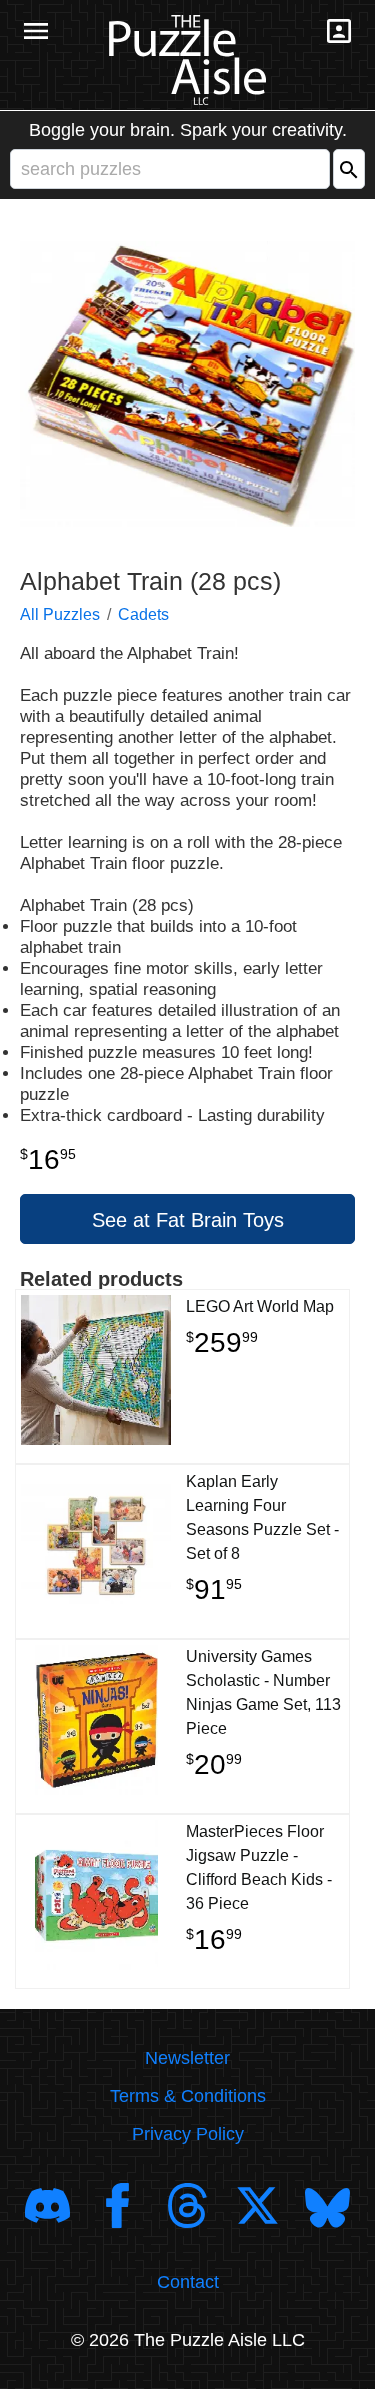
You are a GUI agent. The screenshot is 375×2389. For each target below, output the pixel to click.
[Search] (349, 169)
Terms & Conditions (188, 2096)
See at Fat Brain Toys (188, 1220)
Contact (188, 2282)
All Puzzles (60, 614)
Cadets (143, 614)
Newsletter (187, 2058)
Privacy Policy (188, 2134)
